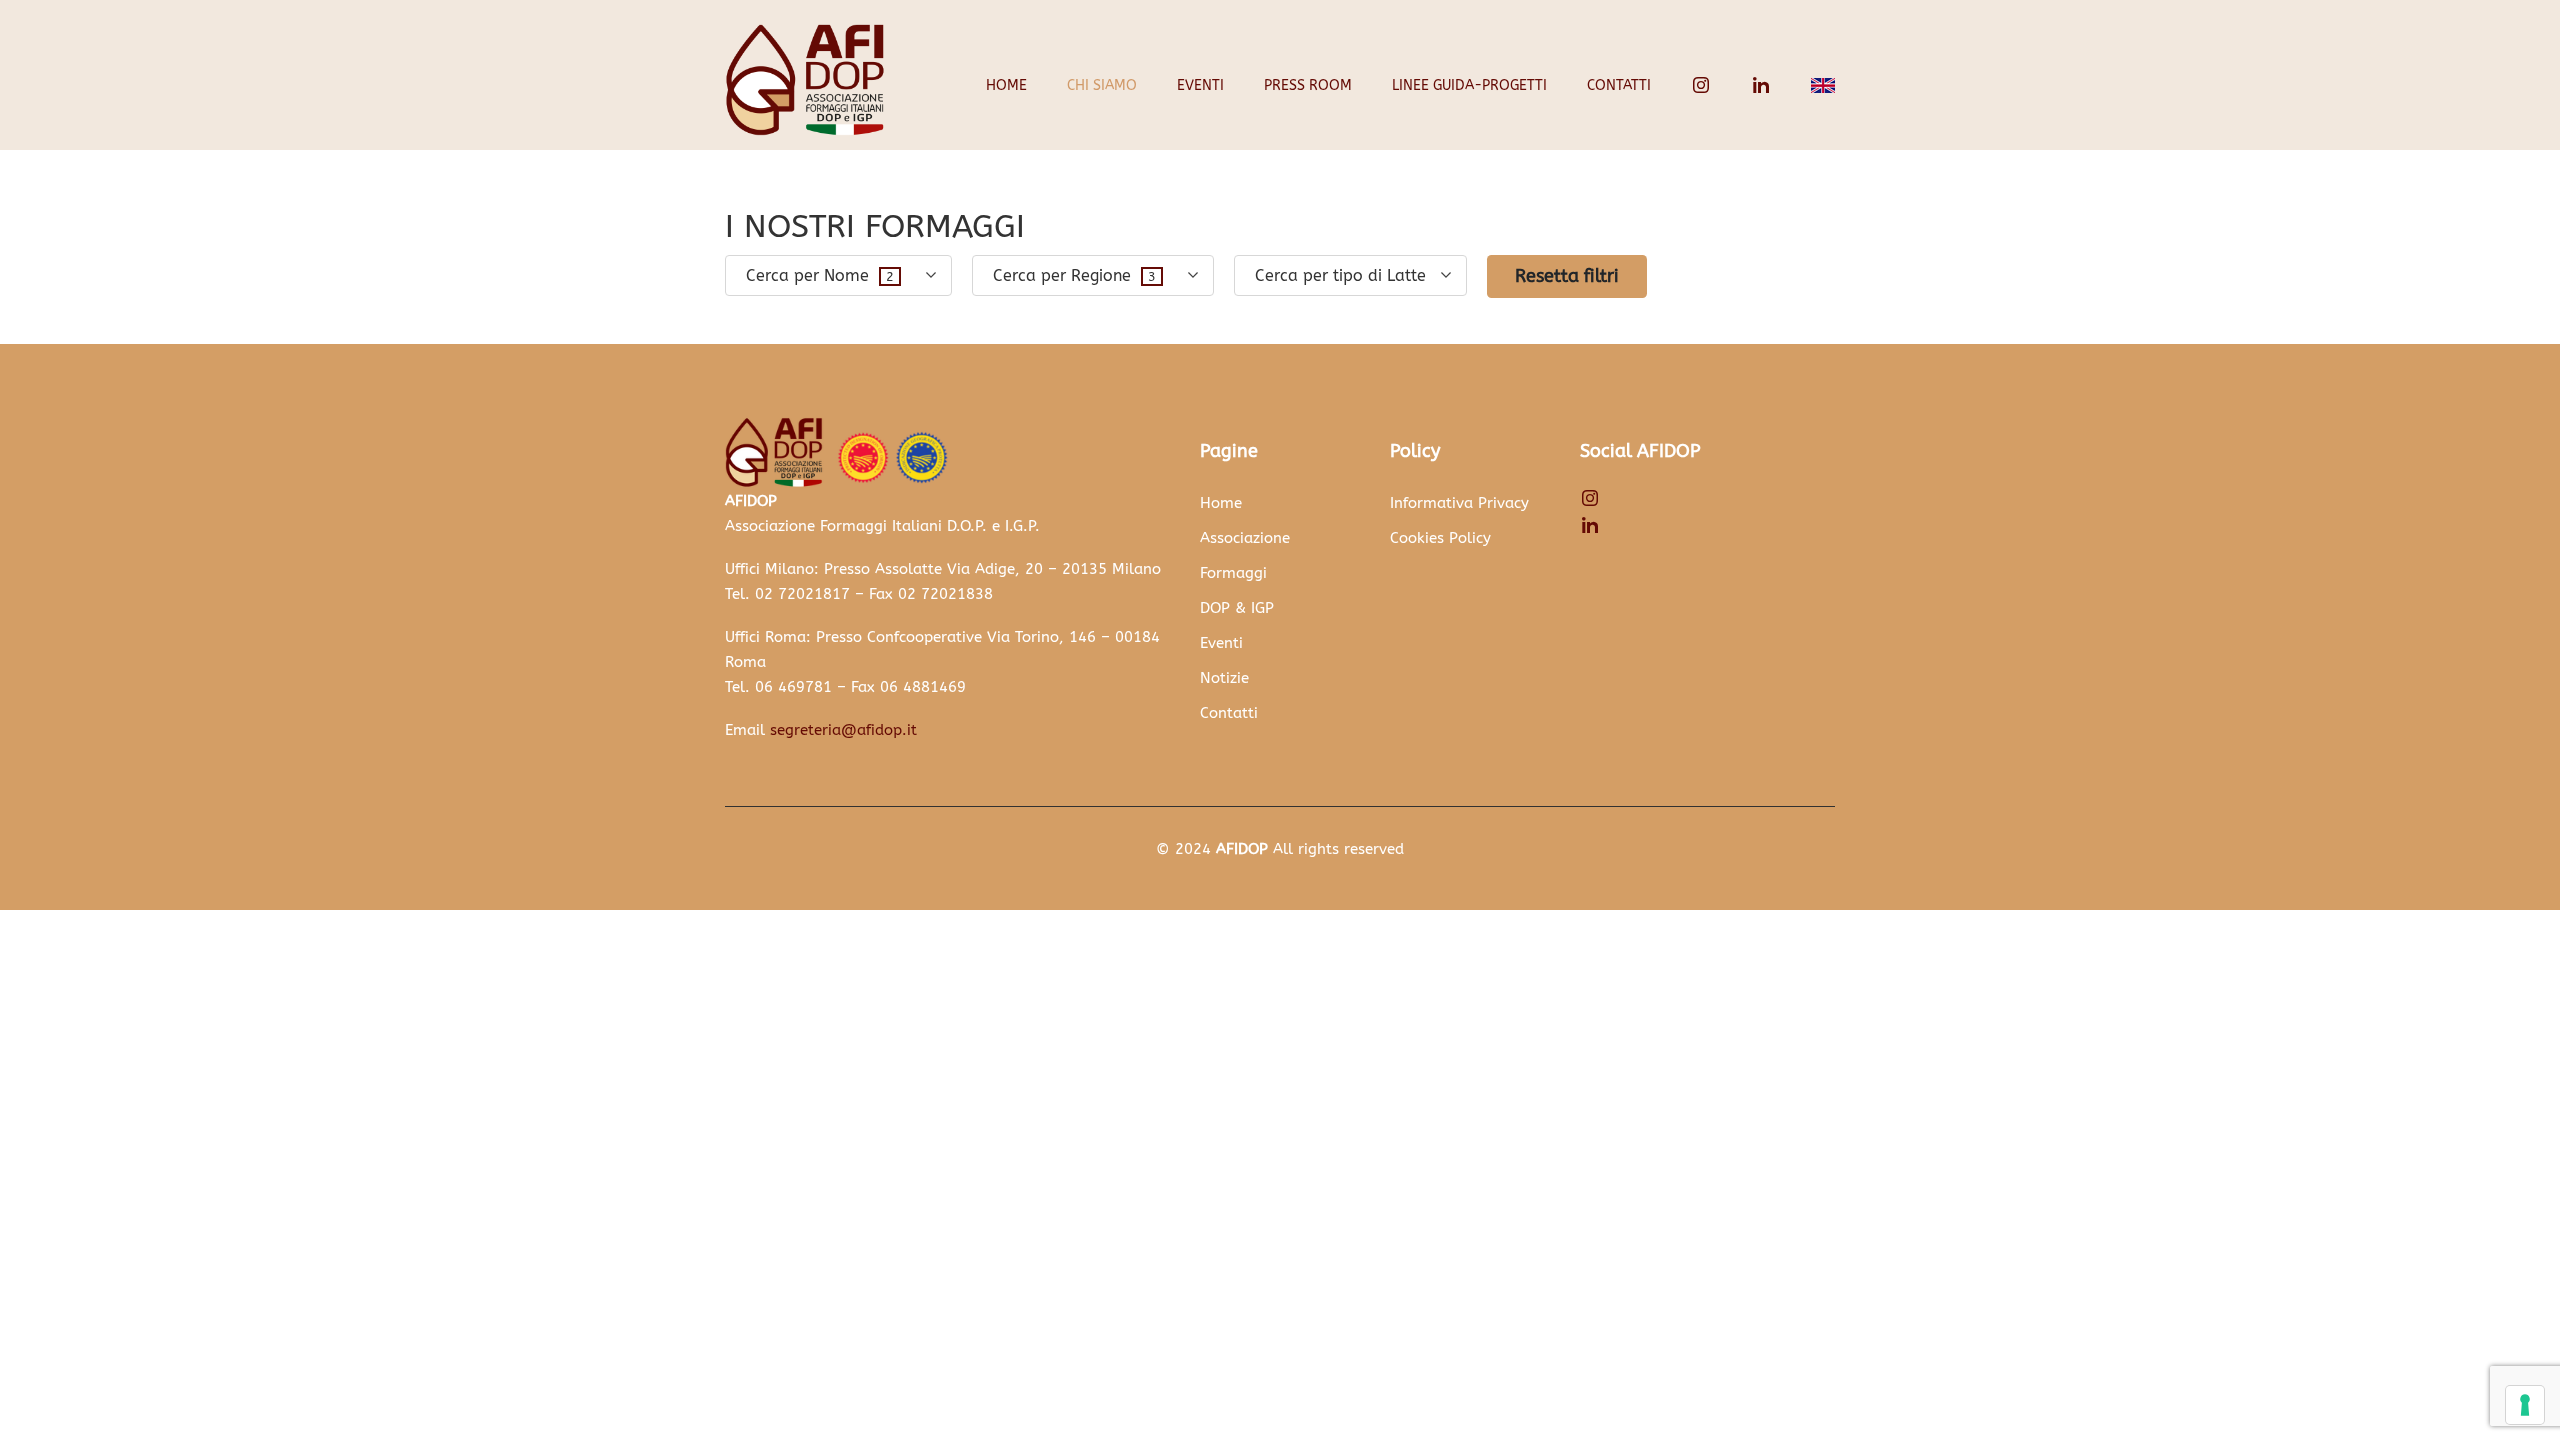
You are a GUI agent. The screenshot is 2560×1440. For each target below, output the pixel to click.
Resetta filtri (1567, 276)
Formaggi (1233, 573)
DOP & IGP (1237, 608)
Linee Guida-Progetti (1469, 85)
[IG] (1701, 85)
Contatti (1619, 85)
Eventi (1200, 85)
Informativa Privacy (1459, 503)
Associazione (1245, 538)
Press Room (1308, 85)
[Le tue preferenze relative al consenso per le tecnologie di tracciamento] (2525, 1405)
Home (1006, 85)
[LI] (1761, 85)
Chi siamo (1102, 85)
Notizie (1224, 678)
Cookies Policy (1440, 538)
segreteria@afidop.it (843, 730)
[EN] (1823, 85)
